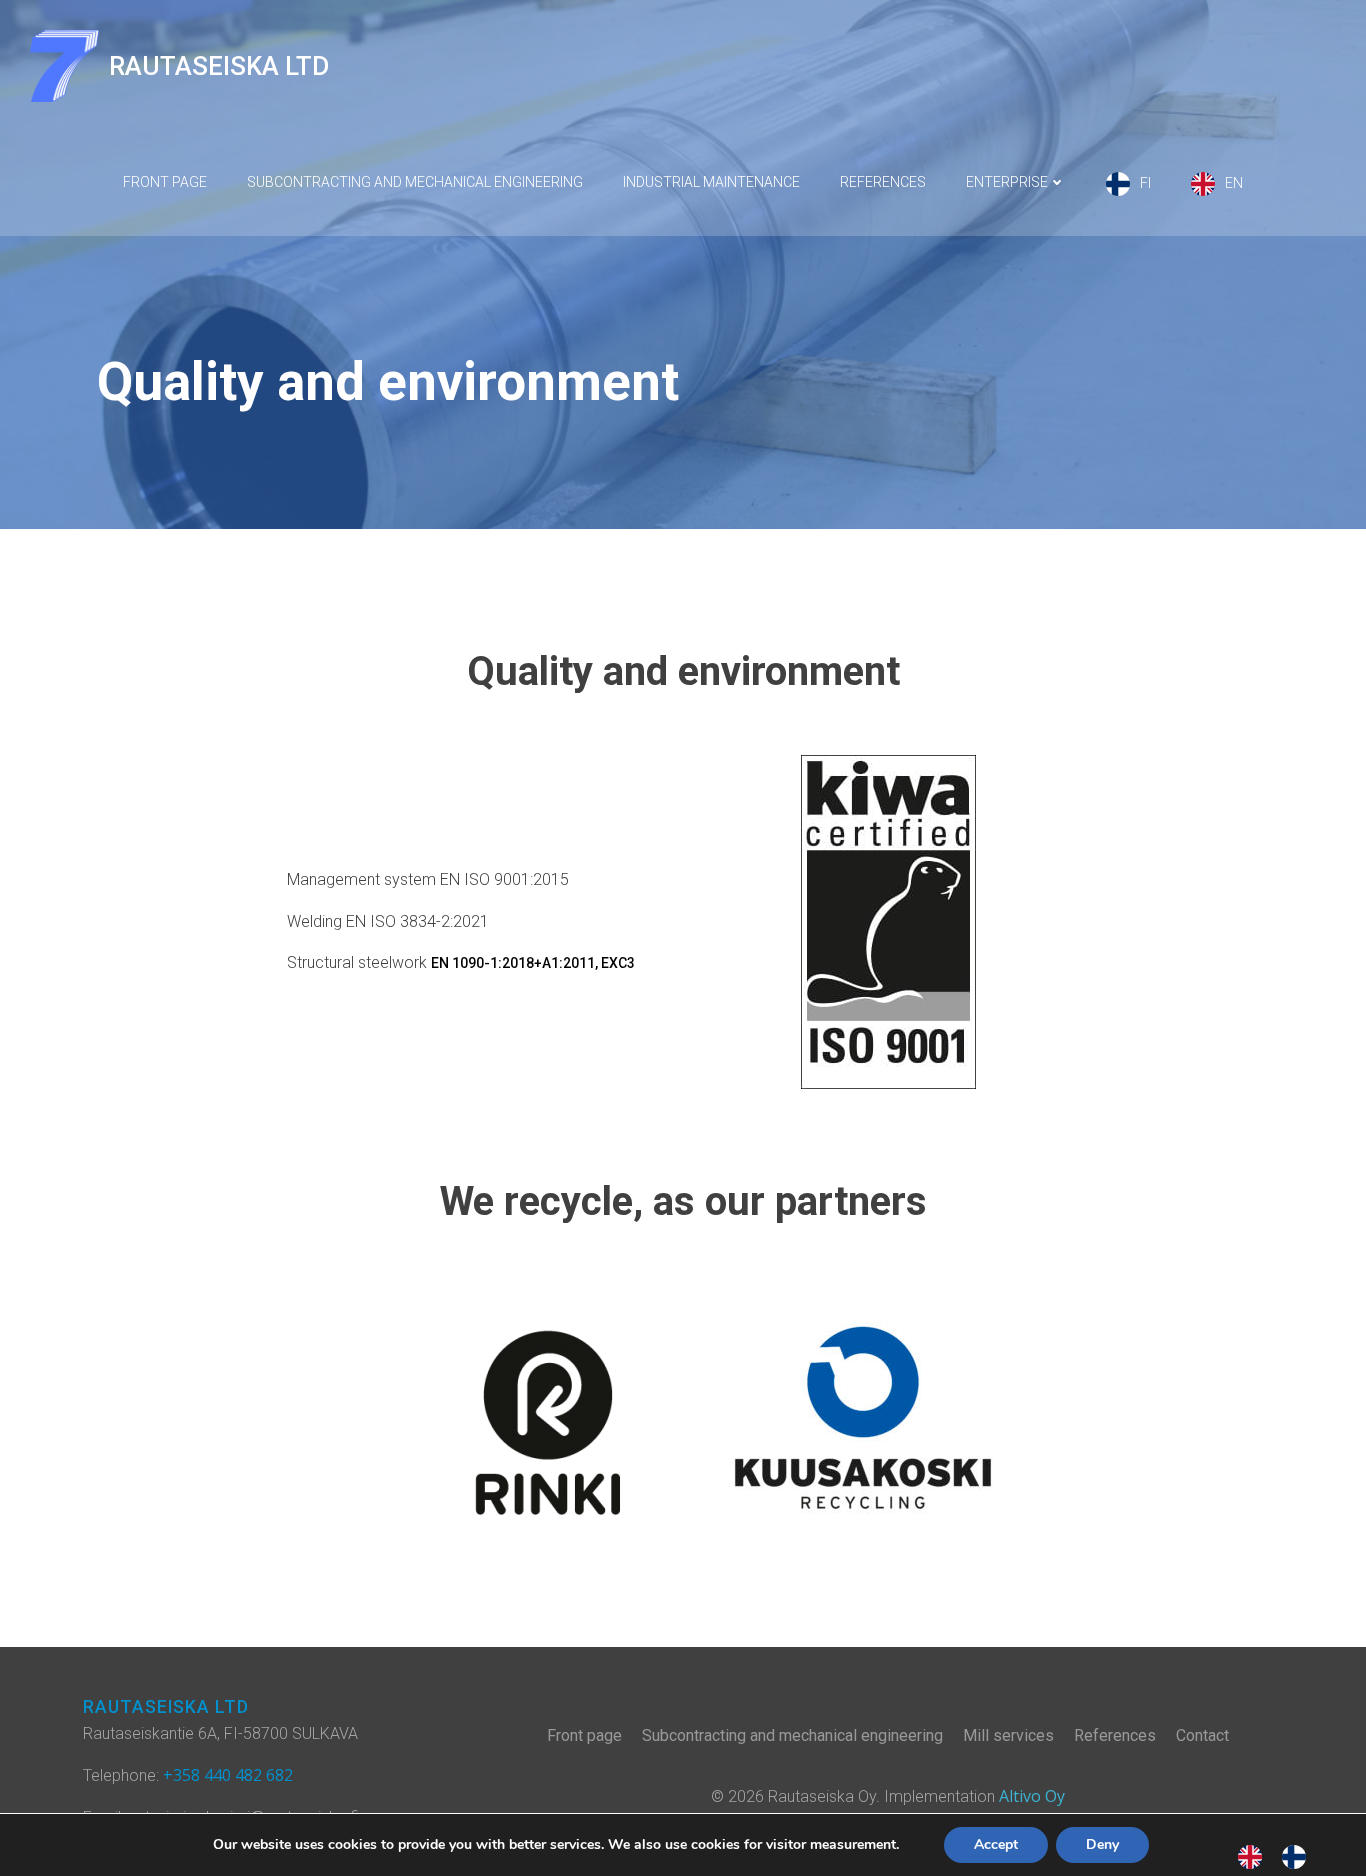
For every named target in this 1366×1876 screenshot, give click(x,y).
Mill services (1008, 1735)
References (883, 182)
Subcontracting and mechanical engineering (415, 182)
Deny (1102, 1844)
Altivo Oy (1032, 1796)
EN (1234, 183)
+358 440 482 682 (228, 1775)
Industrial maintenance (711, 182)
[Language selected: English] (1282, 1856)
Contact (1202, 1735)
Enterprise (1007, 182)
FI (1145, 183)
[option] (1299, 1856)
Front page (165, 182)
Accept (996, 1844)
